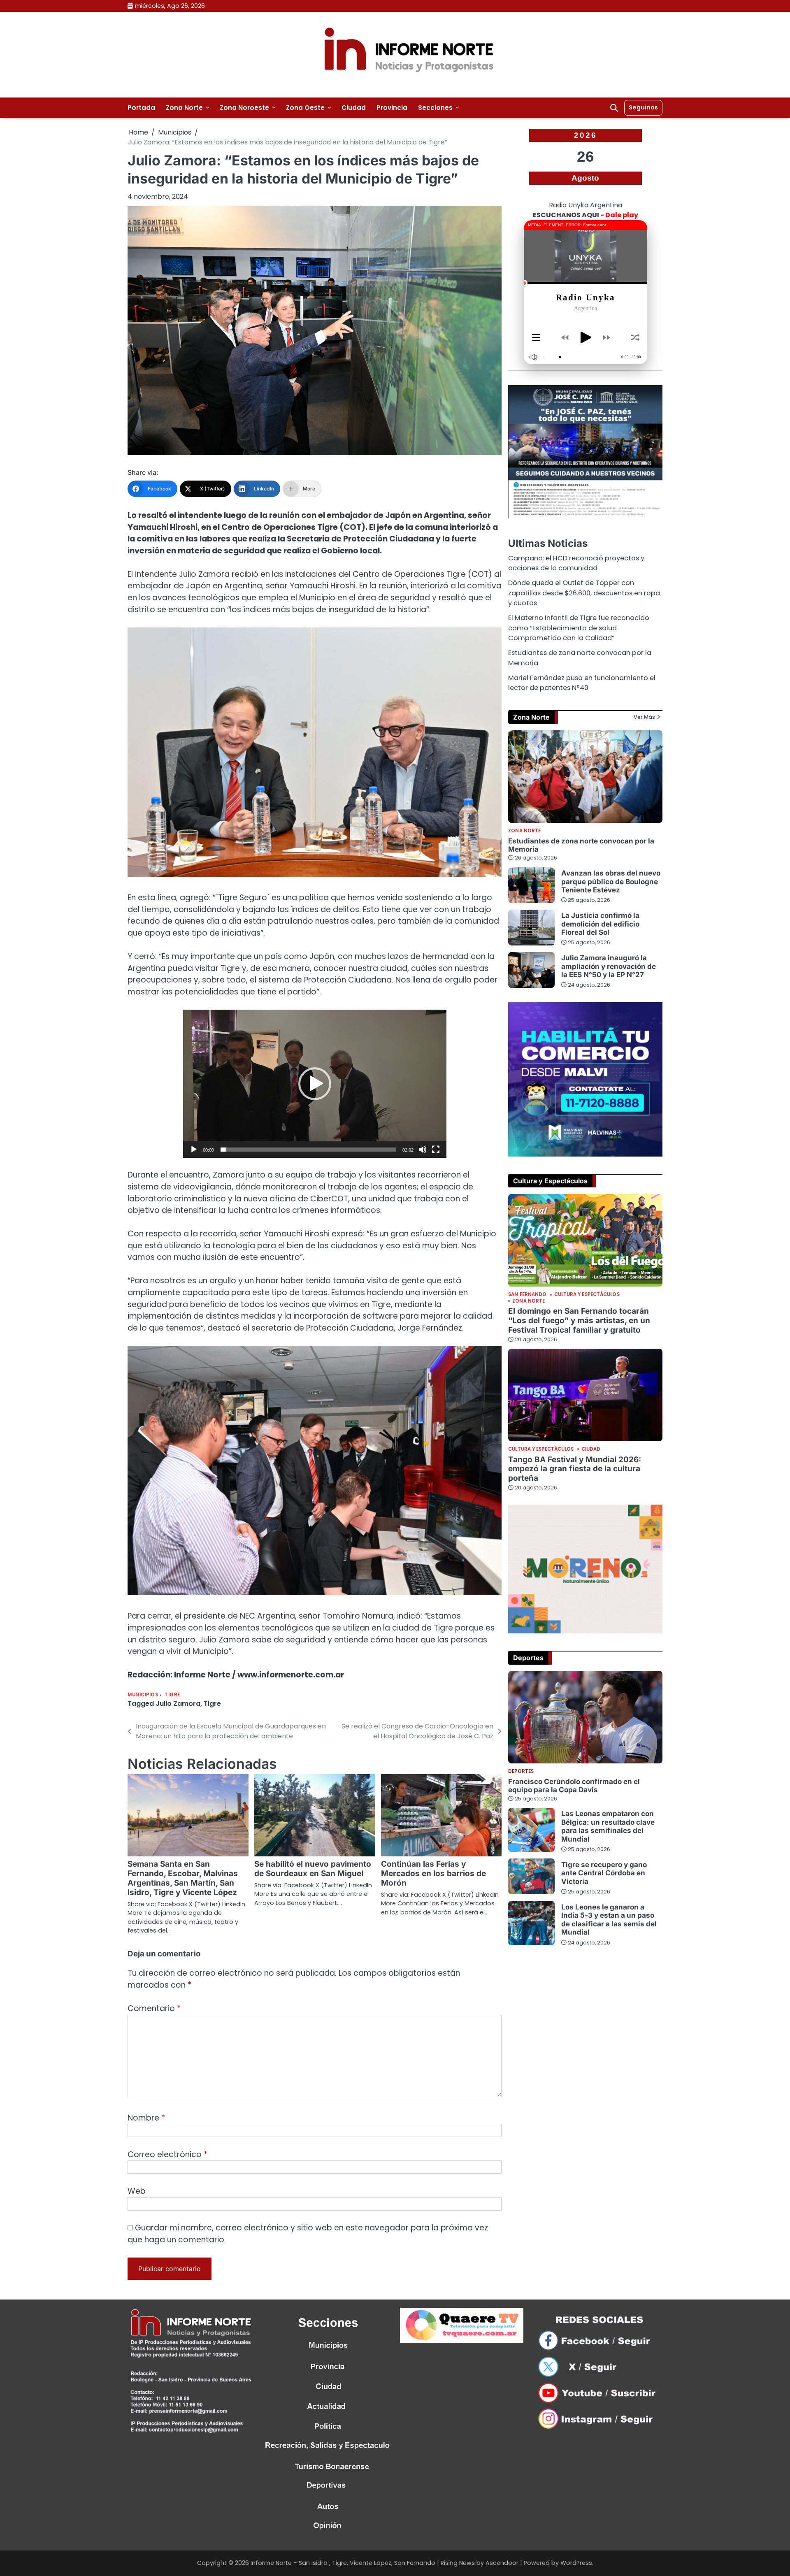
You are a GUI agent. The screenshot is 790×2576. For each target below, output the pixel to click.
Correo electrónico (167, 2154)
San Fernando (527, 1295)
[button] (315, 1084)
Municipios (143, 1695)
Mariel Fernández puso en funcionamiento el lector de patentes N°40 (582, 683)
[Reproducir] (194, 1150)
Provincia (392, 108)
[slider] (308, 1150)
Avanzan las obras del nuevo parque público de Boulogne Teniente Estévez (611, 881)
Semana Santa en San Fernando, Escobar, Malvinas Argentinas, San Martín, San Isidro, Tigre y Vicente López (183, 1878)
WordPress (576, 2563)
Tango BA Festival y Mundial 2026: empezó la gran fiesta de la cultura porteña (575, 1469)
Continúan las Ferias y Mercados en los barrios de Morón (433, 1873)
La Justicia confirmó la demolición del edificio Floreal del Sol (600, 924)
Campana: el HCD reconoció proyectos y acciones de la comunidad (576, 563)
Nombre (146, 2118)
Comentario (154, 2008)
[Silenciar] (423, 1150)
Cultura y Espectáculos (587, 1295)
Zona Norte (184, 108)
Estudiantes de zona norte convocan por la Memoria (581, 844)
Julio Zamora (178, 1704)
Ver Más (644, 717)
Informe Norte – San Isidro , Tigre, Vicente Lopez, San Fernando (343, 2563)
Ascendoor (502, 2563)
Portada (141, 108)
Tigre (172, 1695)
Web (137, 2191)
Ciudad (354, 108)
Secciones (435, 108)
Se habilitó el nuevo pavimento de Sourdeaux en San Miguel (313, 1869)
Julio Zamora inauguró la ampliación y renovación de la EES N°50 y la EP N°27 (609, 966)
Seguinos (643, 107)
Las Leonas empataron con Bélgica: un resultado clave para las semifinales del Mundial (608, 1826)
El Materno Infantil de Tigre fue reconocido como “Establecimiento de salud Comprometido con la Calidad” (579, 628)
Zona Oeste (305, 108)
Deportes (521, 1771)
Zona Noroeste (244, 108)
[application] (315, 1084)
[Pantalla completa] (436, 1150)
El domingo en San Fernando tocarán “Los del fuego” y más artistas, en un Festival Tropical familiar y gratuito (579, 1321)
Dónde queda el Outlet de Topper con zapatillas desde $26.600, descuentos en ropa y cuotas (584, 593)
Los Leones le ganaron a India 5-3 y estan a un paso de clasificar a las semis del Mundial (609, 1919)
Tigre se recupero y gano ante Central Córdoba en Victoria (604, 1872)
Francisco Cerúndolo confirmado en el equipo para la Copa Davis (574, 1785)
